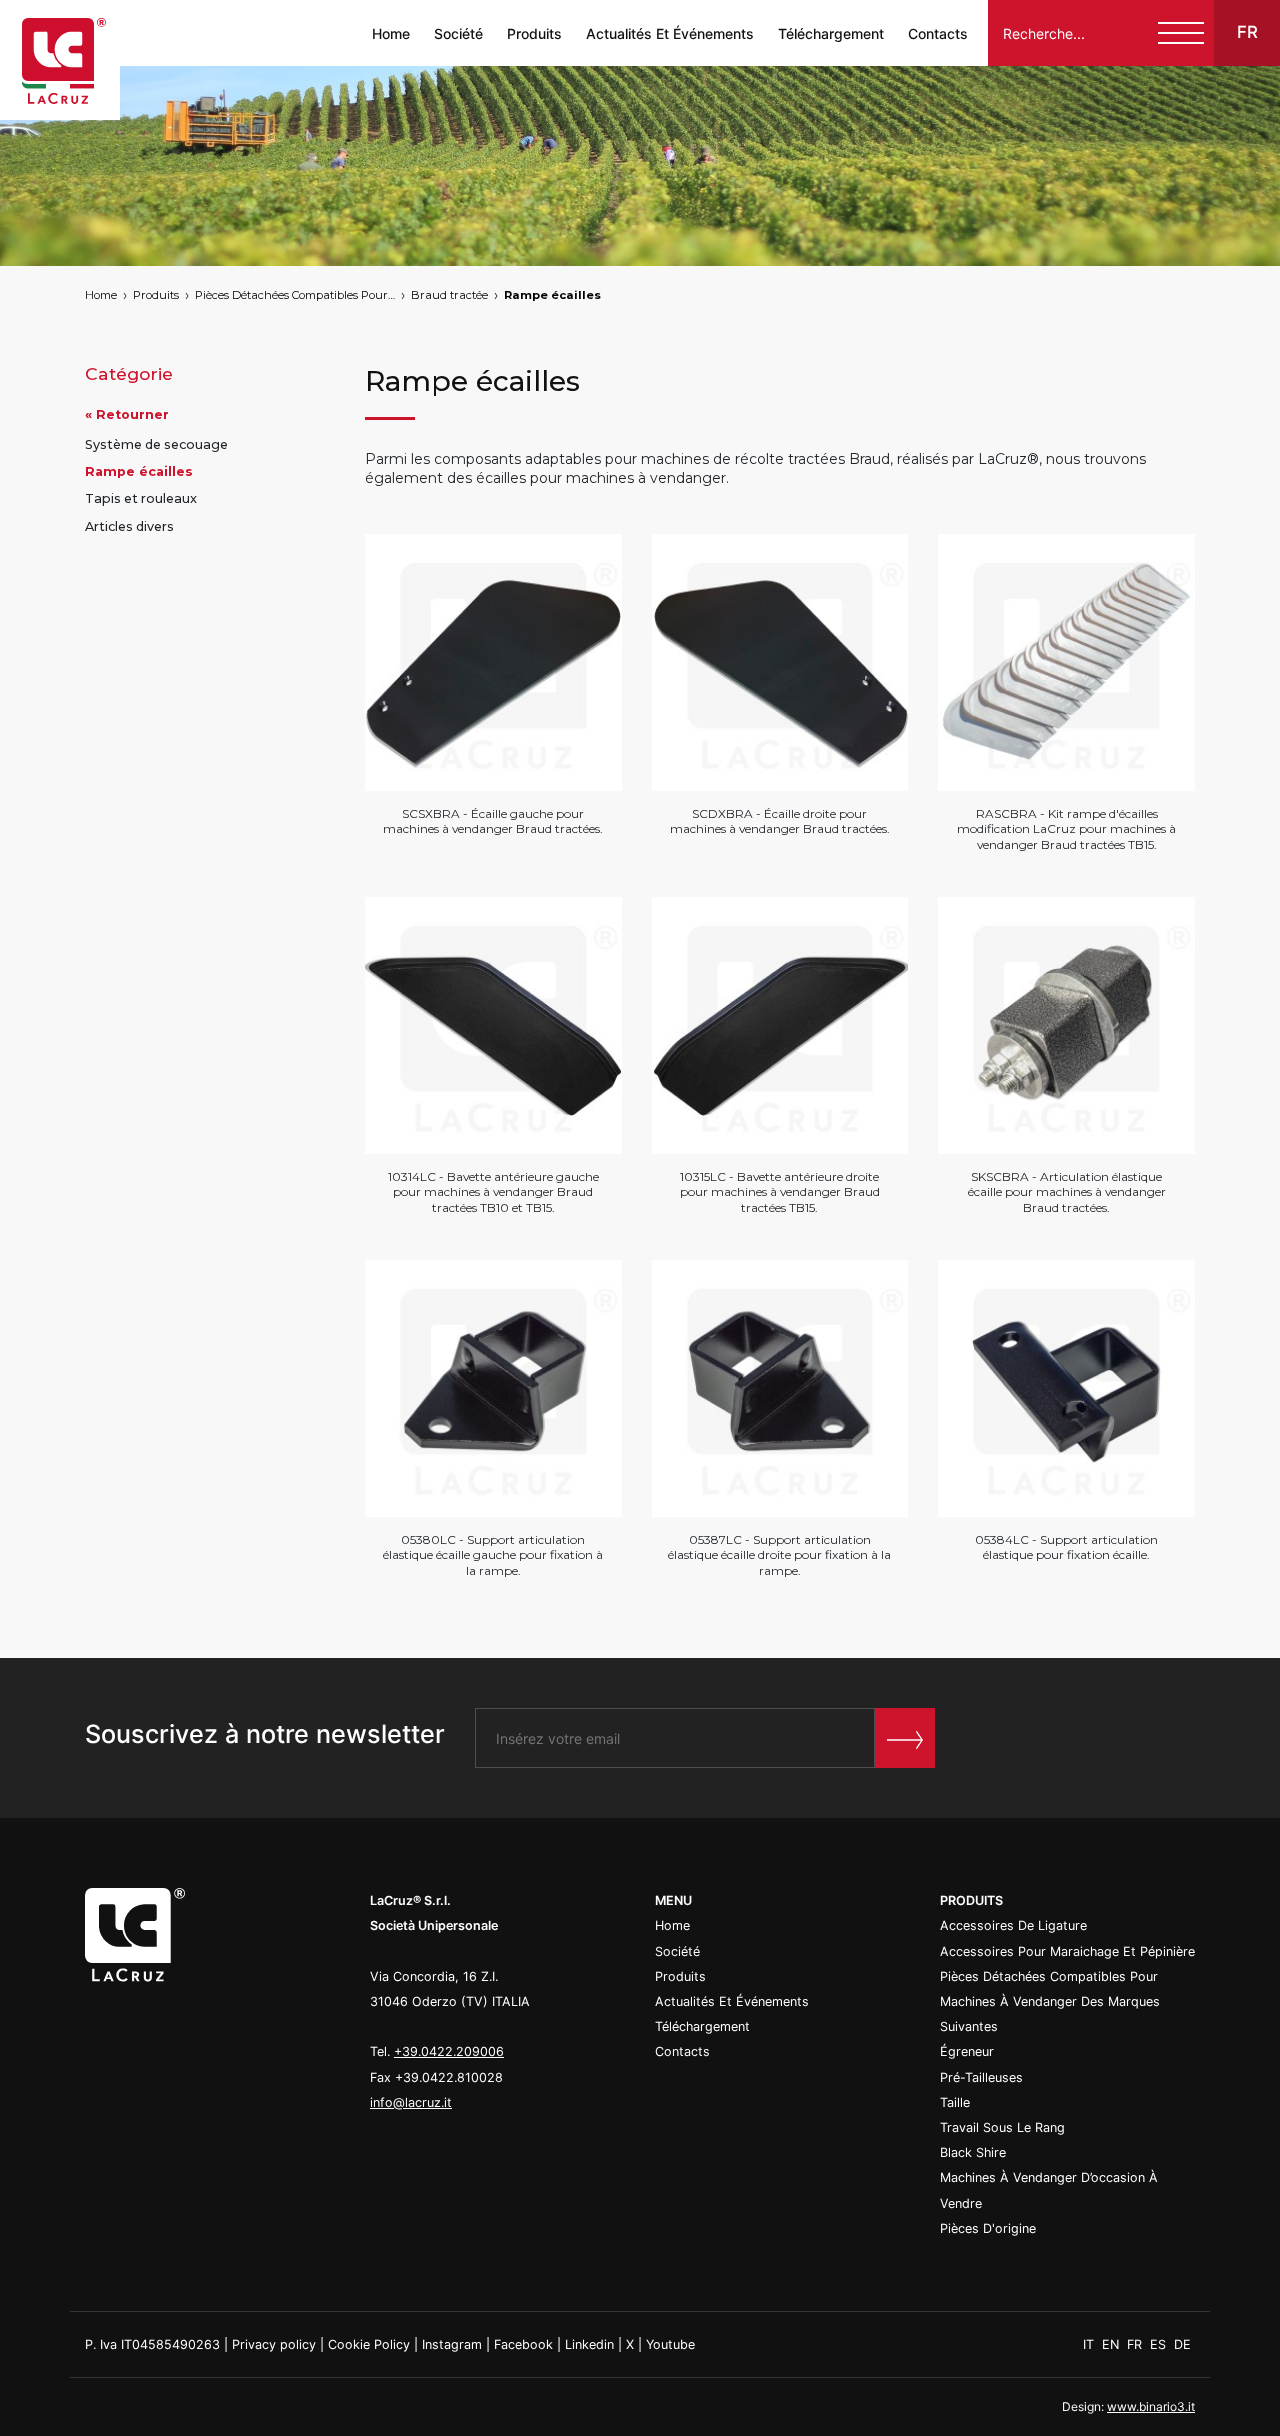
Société (458, 33)
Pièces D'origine (988, 2228)
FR (1136, 2344)
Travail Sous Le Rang (1002, 2127)
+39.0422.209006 (449, 2051)
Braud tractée (449, 295)
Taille (955, 2102)
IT (1090, 2344)
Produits (534, 33)
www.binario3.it (1151, 2406)
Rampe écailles (552, 295)
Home (391, 33)
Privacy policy (274, 2344)
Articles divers (129, 526)
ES (1160, 2344)
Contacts (938, 33)
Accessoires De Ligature (1013, 1925)
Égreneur (967, 2051)
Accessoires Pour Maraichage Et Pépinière (1067, 1951)
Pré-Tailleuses (981, 2077)
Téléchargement (831, 33)
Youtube (670, 2344)
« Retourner (127, 414)
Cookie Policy (369, 2344)
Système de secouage (156, 444)
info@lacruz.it (411, 2102)
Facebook (523, 2344)
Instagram (452, 2344)
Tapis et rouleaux (141, 499)
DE (1182, 2344)
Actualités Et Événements (670, 33)
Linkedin (589, 2344)
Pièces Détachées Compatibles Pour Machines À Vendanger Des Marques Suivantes (295, 295)
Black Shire (973, 2152)
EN (1112, 2344)
